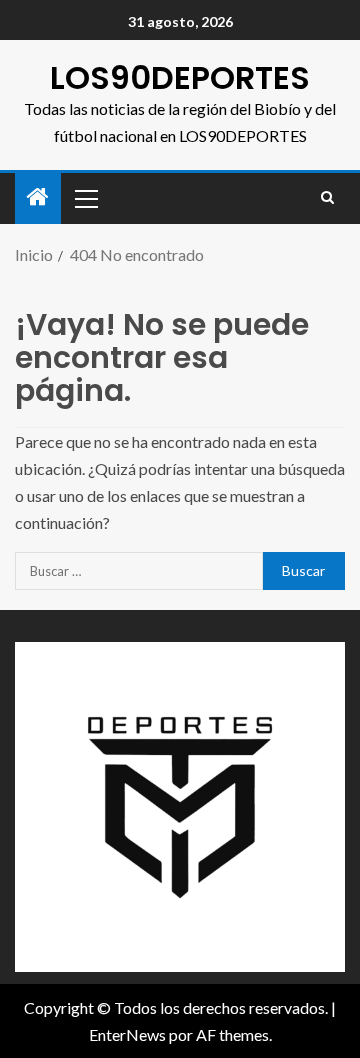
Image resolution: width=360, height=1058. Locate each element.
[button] (85, 198)
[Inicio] (38, 197)
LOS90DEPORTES (180, 77)
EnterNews (127, 1034)
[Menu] (85, 198)
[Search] (327, 198)
